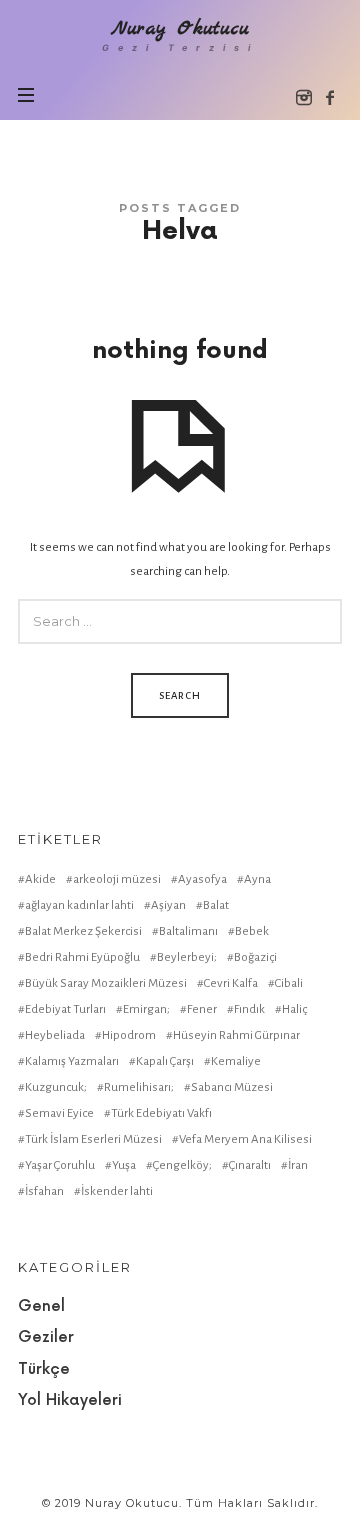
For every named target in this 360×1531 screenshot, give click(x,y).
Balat (216, 905)
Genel (41, 1306)
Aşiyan (168, 905)
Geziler (46, 1337)
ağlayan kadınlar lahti (79, 905)
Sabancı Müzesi (232, 1087)
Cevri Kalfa (231, 983)
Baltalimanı (188, 931)
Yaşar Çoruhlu (60, 1165)
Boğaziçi (255, 957)
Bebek (252, 931)
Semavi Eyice (59, 1113)
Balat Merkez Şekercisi (83, 931)
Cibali (289, 983)
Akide (40, 879)
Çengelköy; (182, 1165)
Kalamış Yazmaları (72, 1061)
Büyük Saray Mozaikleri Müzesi (106, 983)
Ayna (257, 879)
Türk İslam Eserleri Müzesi (93, 1139)
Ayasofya (202, 879)
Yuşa (124, 1165)
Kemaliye (236, 1061)
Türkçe (44, 1369)
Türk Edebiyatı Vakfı (161, 1113)
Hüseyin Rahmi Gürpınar (236, 1035)
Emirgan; (146, 1009)
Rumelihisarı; (139, 1087)
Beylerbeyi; (187, 957)
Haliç (294, 1009)
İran (298, 1165)
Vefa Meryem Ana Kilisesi (245, 1139)
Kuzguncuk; (56, 1087)
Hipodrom (129, 1035)
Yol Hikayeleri (70, 1400)
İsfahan (44, 1191)
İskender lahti (117, 1191)
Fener (202, 1009)
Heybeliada (55, 1035)
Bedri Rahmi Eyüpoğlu (82, 957)
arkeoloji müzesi (117, 879)
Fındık (249, 1009)
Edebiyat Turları (65, 1009)
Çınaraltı (250, 1165)
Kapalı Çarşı (165, 1061)
